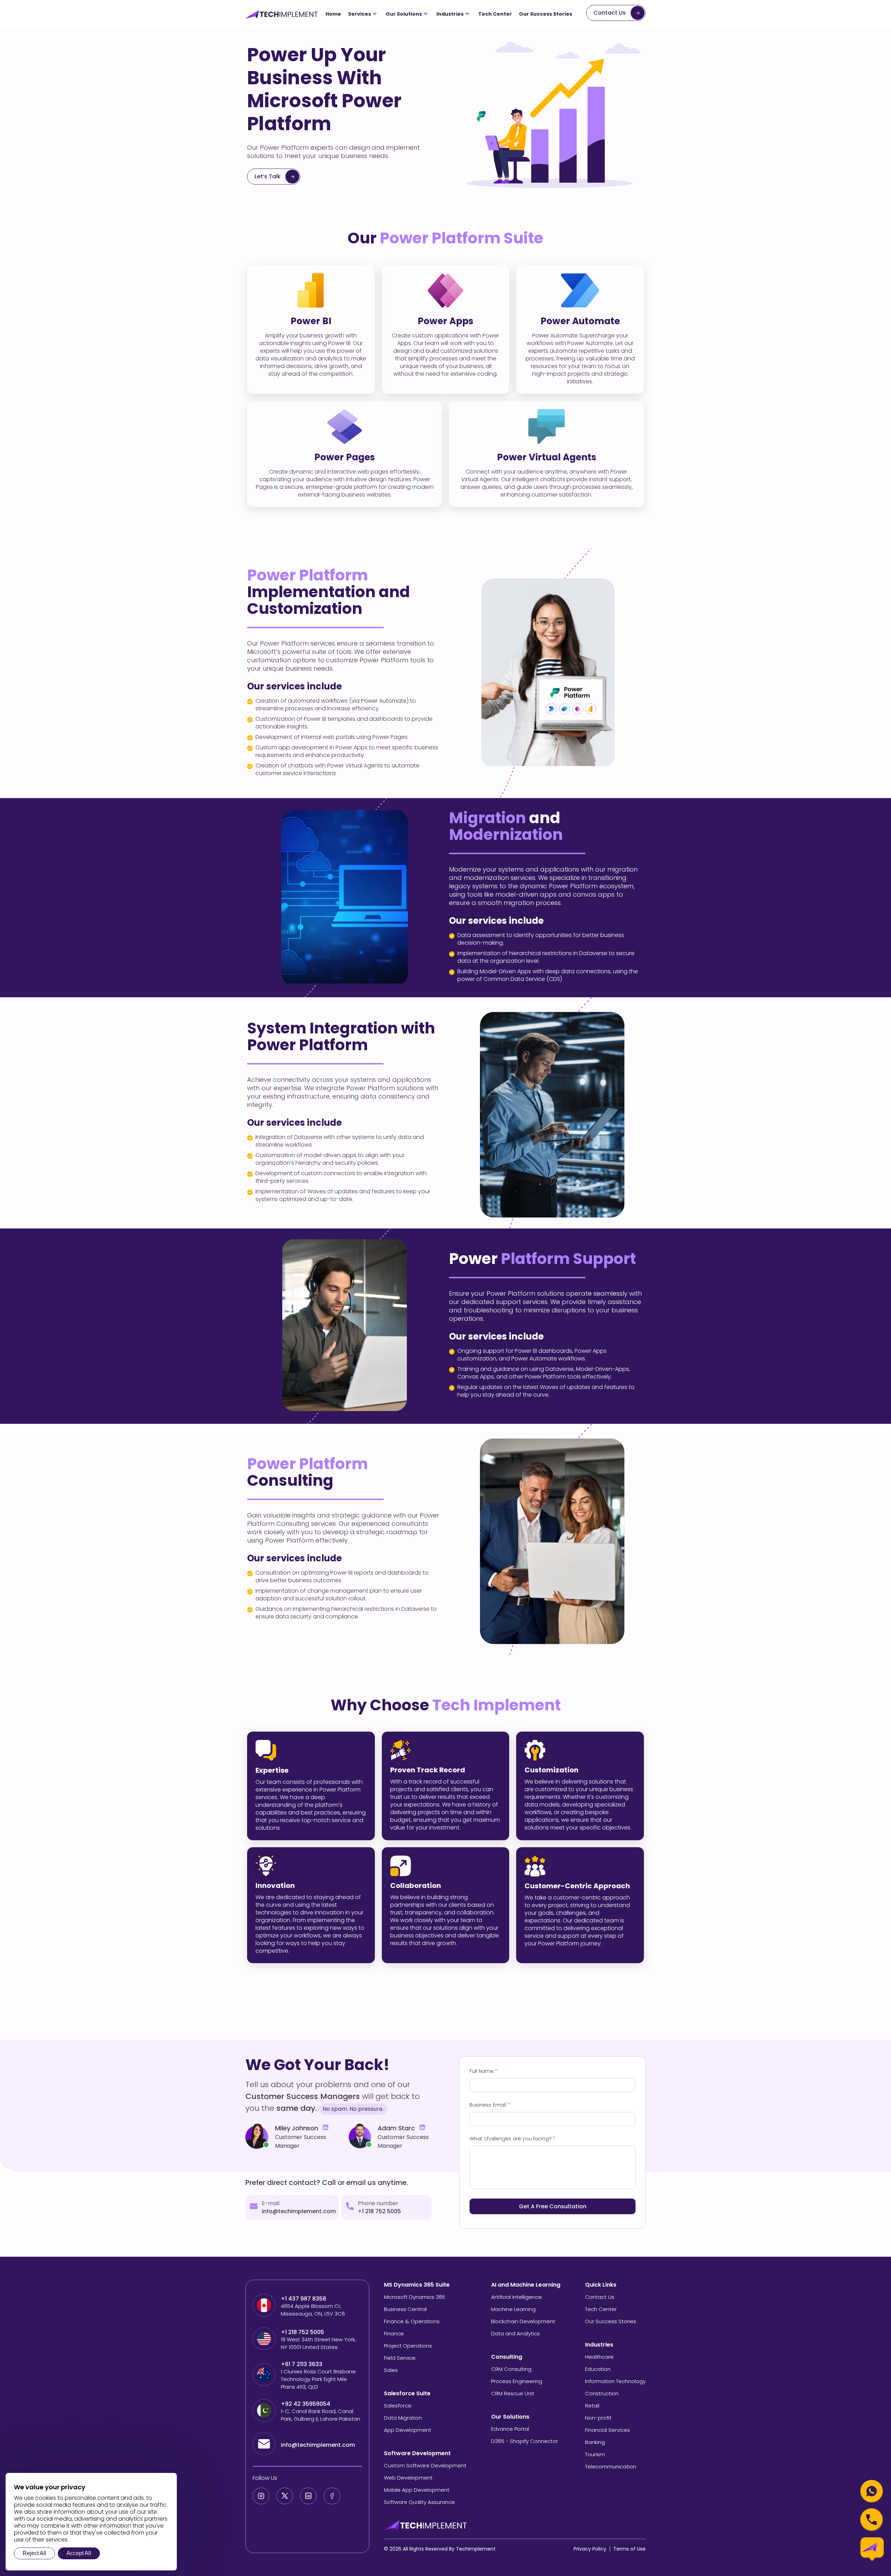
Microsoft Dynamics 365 (415, 2297)
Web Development (408, 2478)
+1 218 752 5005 (379, 2211)
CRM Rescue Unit (513, 2393)
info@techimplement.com (299, 2211)
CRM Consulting (511, 2369)
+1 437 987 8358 (303, 2299)
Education (598, 2369)
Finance (394, 2333)
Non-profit (598, 2418)
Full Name (483, 2071)
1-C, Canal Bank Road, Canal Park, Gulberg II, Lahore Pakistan (321, 2415)
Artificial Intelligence (517, 2297)
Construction (602, 2393)
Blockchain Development (523, 2321)
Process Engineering (517, 2381)
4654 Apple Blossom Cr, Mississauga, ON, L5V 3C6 (313, 2310)
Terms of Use (629, 2549)
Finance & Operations (412, 2321)
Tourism (595, 2454)
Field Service (400, 2358)
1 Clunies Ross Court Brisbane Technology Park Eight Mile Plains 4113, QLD (318, 2379)
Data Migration (403, 2418)
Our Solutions (404, 14)
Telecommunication (611, 2466)
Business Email (490, 2105)
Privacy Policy (590, 2549)
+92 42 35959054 (306, 2404)
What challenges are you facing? (512, 2139)
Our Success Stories (546, 14)
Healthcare (599, 2357)
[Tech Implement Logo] (282, 14)
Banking (595, 2442)
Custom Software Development (425, 2465)
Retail (592, 2406)
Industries (450, 14)
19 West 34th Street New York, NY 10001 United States (318, 2343)
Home (333, 14)
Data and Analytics (515, 2333)
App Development (408, 2430)
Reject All (34, 2553)
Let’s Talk (267, 176)
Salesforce (398, 2406)
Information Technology (615, 2381)
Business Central (405, 2309)
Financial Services (608, 2430)
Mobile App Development (417, 2490)
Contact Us (610, 13)
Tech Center (495, 14)
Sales (391, 2370)
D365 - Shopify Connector (525, 2441)
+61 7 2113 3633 (302, 2364)
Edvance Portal (510, 2429)
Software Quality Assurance (419, 2502)
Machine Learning (513, 2309)
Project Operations (408, 2346)
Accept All (79, 2553)
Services (360, 14)
